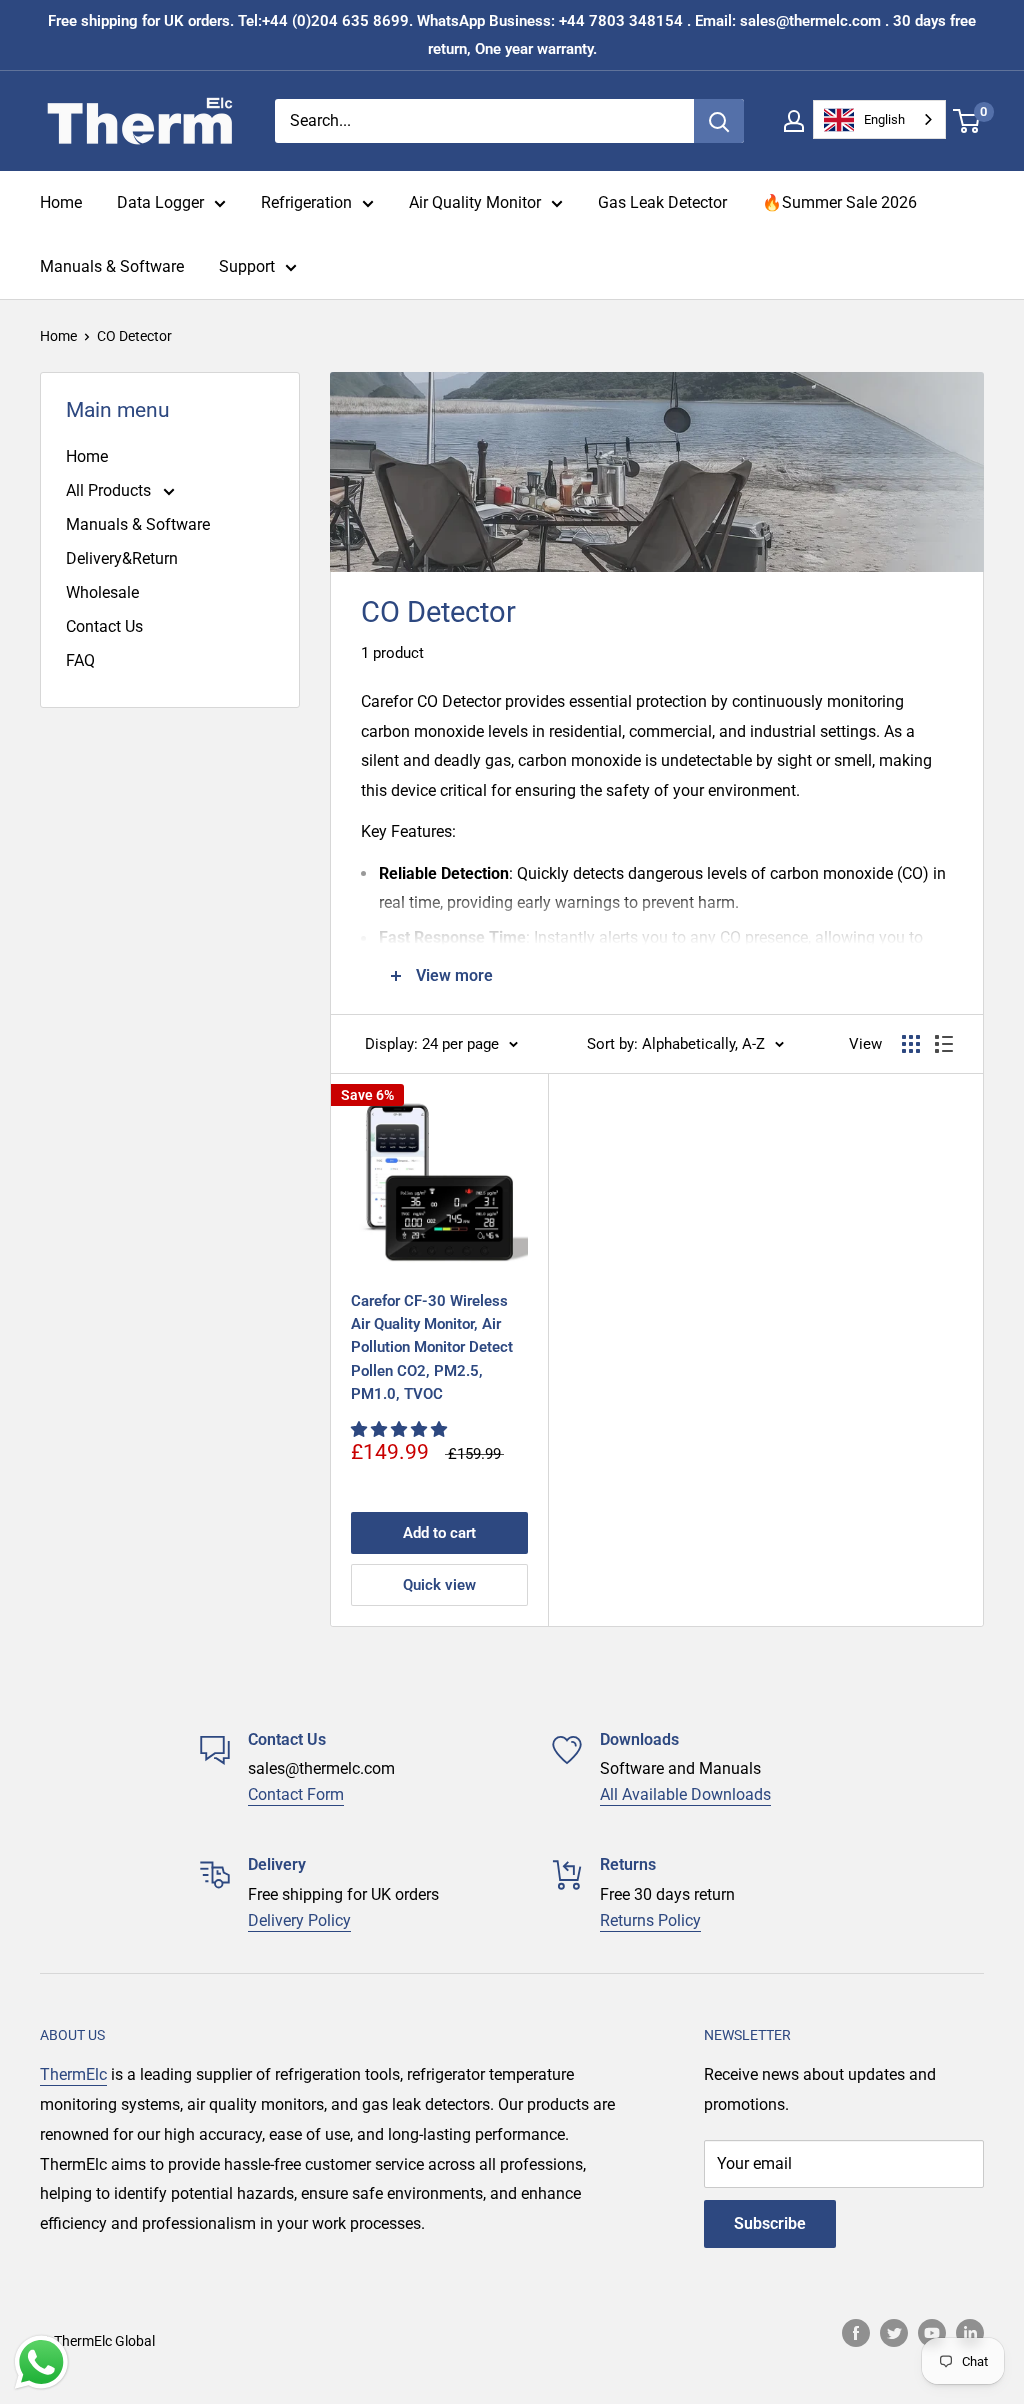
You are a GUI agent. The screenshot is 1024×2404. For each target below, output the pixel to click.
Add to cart (439, 1533)
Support (247, 266)
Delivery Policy (299, 1920)
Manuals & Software (112, 266)
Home (61, 202)
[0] (967, 121)
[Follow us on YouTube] (932, 2333)
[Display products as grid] (911, 1044)
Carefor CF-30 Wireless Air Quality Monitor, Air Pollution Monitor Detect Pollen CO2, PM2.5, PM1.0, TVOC (432, 1347)
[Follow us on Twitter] (894, 2333)
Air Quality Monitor (475, 202)
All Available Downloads (685, 1794)
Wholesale (102, 592)
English (884, 119)
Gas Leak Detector (662, 202)
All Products (110, 490)
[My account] (794, 121)
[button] (401, 1429)
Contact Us (104, 626)
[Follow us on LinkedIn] (970, 2333)
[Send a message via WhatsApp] (41, 2362)
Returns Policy (650, 1920)
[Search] (719, 121)
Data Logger (160, 202)
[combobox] (879, 119)
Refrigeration (306, 202)
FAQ (80, 660)
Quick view (439, 1585)
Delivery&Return (122, 558)
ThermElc (73, 2074)
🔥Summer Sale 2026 (839, 202)
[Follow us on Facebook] (856, 2333)
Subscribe (770, 2223)
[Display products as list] (944, 1044)
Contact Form (296, 1794)
